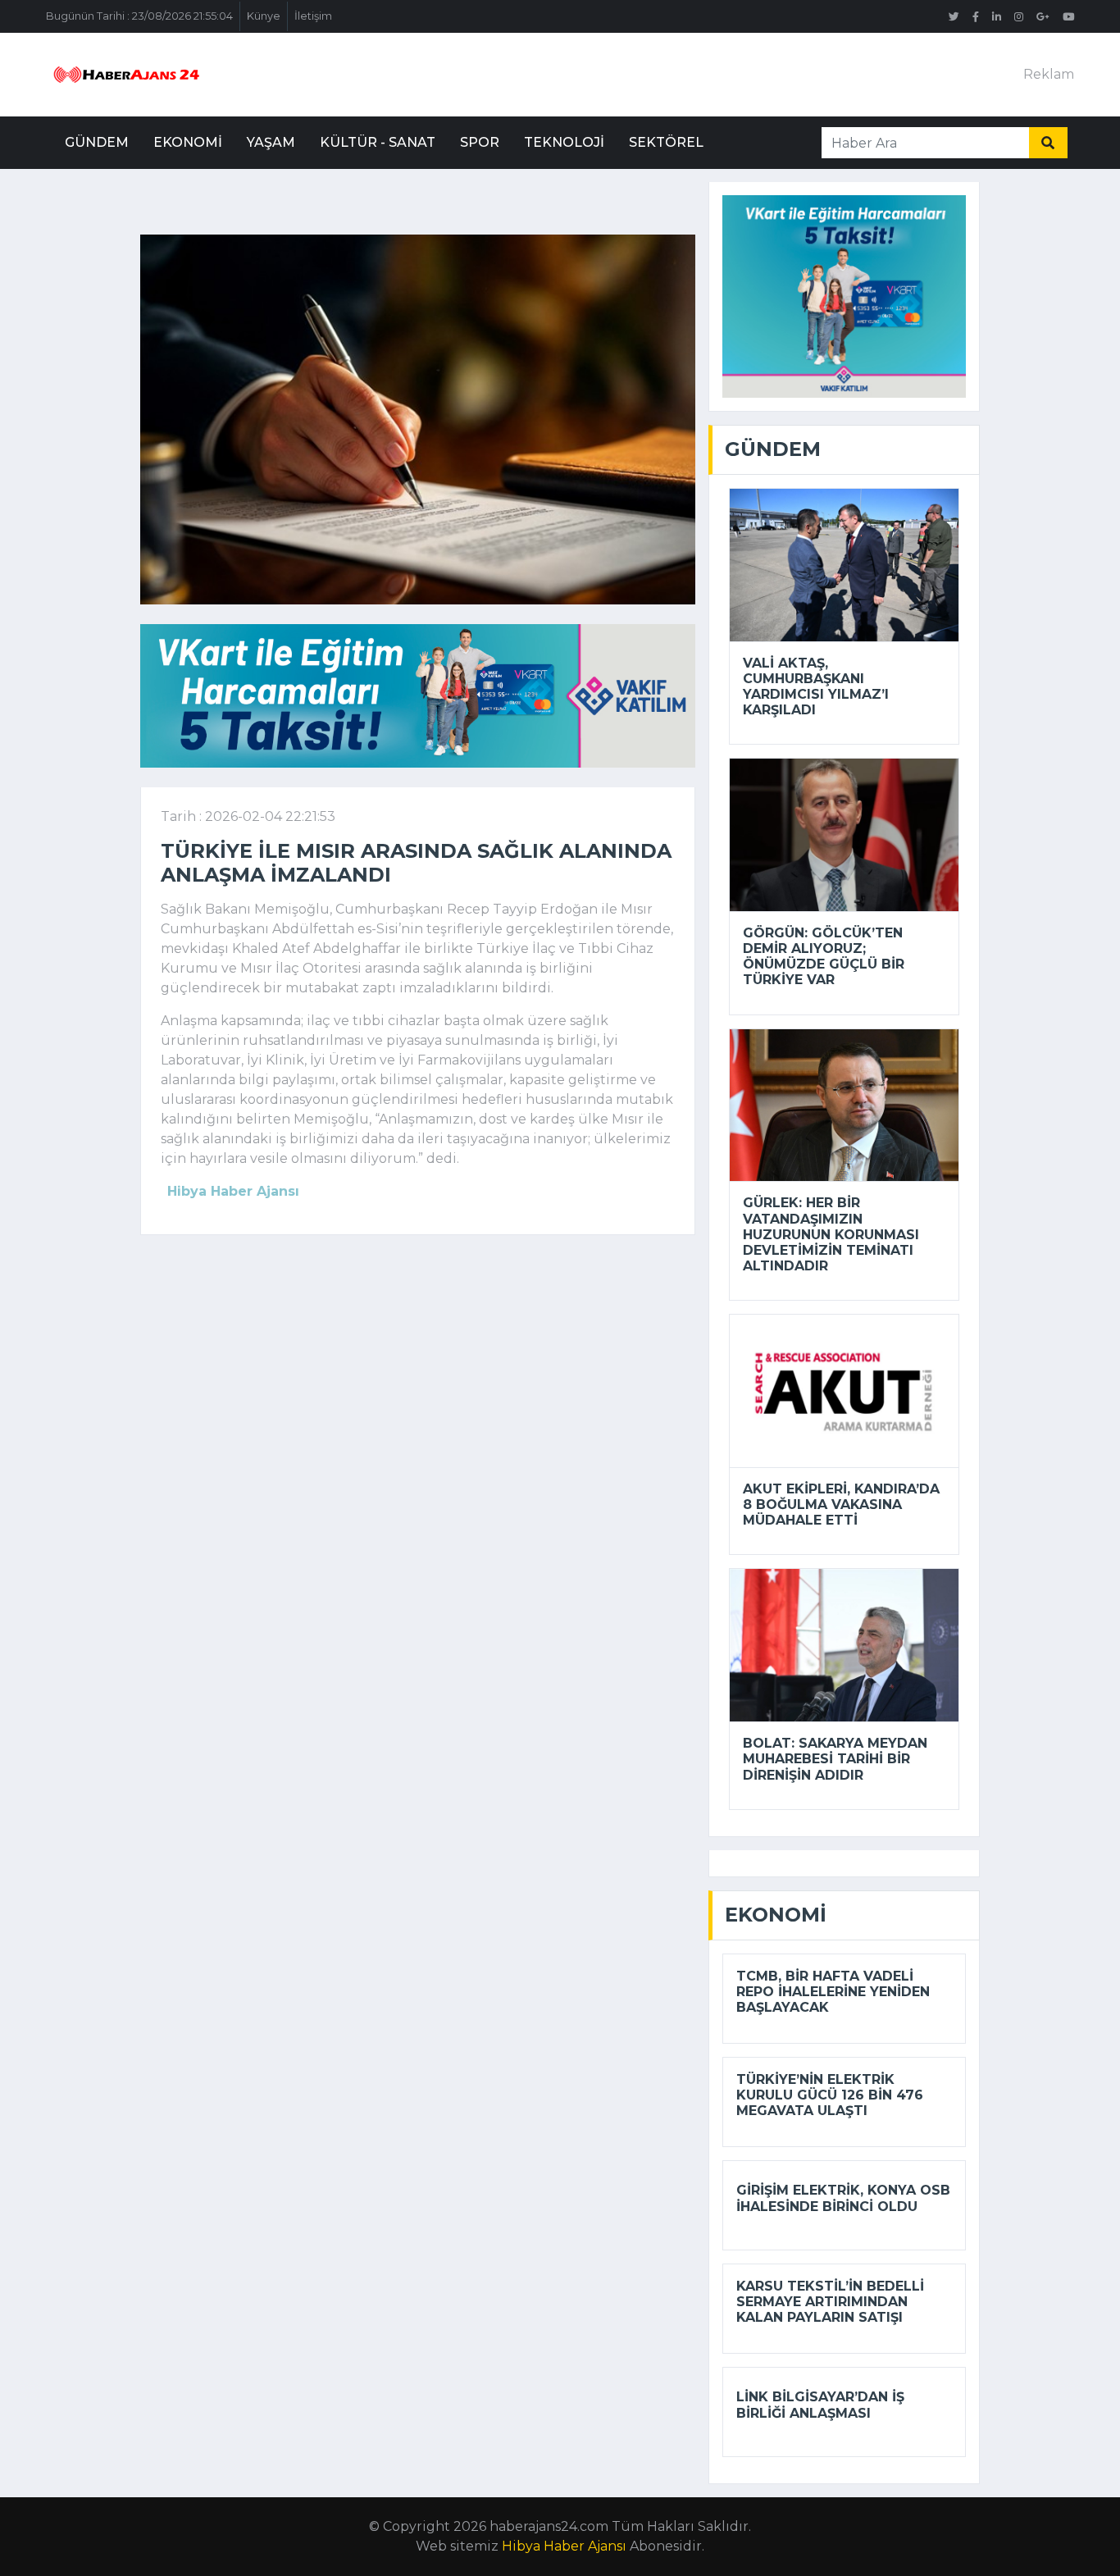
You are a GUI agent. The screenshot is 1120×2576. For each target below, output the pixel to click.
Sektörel (666, 142)
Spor (480, 142)
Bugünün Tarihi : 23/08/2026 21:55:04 (139, 16)
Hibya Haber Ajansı (564, 2546)
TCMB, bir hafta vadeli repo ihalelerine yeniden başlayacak (833, 1992)
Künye (264, 16)
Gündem (97, 142)
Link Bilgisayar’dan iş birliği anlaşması (820, 2405)
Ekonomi (188, 142)
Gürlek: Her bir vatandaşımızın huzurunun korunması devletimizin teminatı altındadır (831, 1234)
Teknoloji (564, 142)
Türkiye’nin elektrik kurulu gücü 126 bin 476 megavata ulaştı (830, 2095)
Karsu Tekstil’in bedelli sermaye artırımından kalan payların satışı (830, 2302)
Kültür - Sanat (378, 142)
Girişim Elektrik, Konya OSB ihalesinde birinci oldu (843, 2198)
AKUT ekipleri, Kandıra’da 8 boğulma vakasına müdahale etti (841, 1505)
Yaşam (271, 142)
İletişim (313, 16)
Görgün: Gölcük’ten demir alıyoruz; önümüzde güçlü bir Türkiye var (824, 957)
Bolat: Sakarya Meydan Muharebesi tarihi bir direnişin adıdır (835, 1759)
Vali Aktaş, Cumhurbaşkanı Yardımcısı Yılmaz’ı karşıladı (816, 687)
